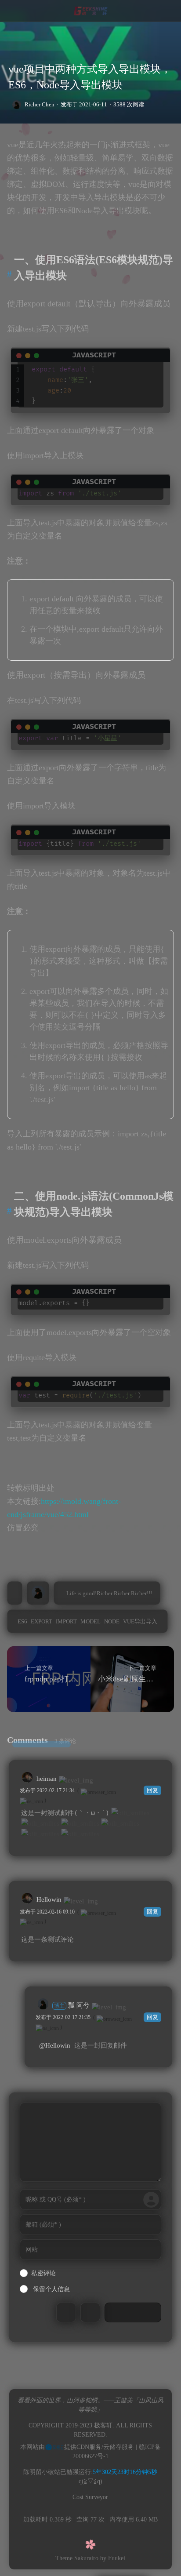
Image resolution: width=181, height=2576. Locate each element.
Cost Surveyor (90, 2497)
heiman (47, 1779)
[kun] (130, 1813)
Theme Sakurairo (77, 2558)
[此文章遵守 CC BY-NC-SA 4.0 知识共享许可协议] (15, 1593)
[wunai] (80, 1834)
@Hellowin (55, 2045)
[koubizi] (40, 1823)
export (42, 1621)
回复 (152, 1790)
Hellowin (49, 1899)
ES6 (22, 1621)
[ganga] (40, 1834)
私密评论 (43, 2273)
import (66, 1621)
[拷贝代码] (165, 349)
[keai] (80, 1823)
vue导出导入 (140, 1621)
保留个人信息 (51, 2289)
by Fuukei (113, 2558)
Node (112, 1621)
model (90, 1621)
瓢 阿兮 (72, 2005)
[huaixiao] (120, 1823)
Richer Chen (40, 104)
